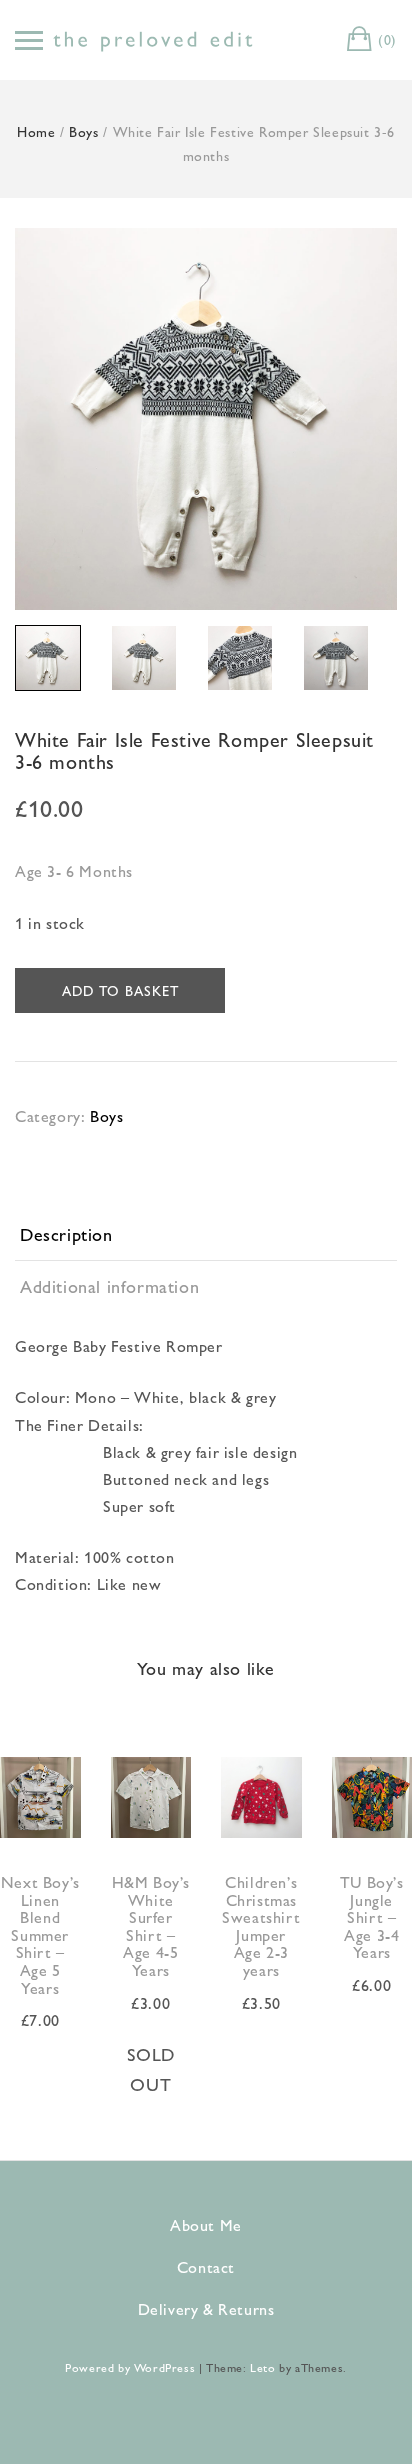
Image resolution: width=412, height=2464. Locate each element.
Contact (206, 2266)
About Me (206, 2224)
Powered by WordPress (130, 2367)
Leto (262, 2367)
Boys (83, 131)
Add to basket (120, 990)
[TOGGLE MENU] (29, 40)
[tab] (206, 1235)
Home (36, 131)
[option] (206, 419)
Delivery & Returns (206, 2308)
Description (66, 1233)
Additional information (109, 1285)
